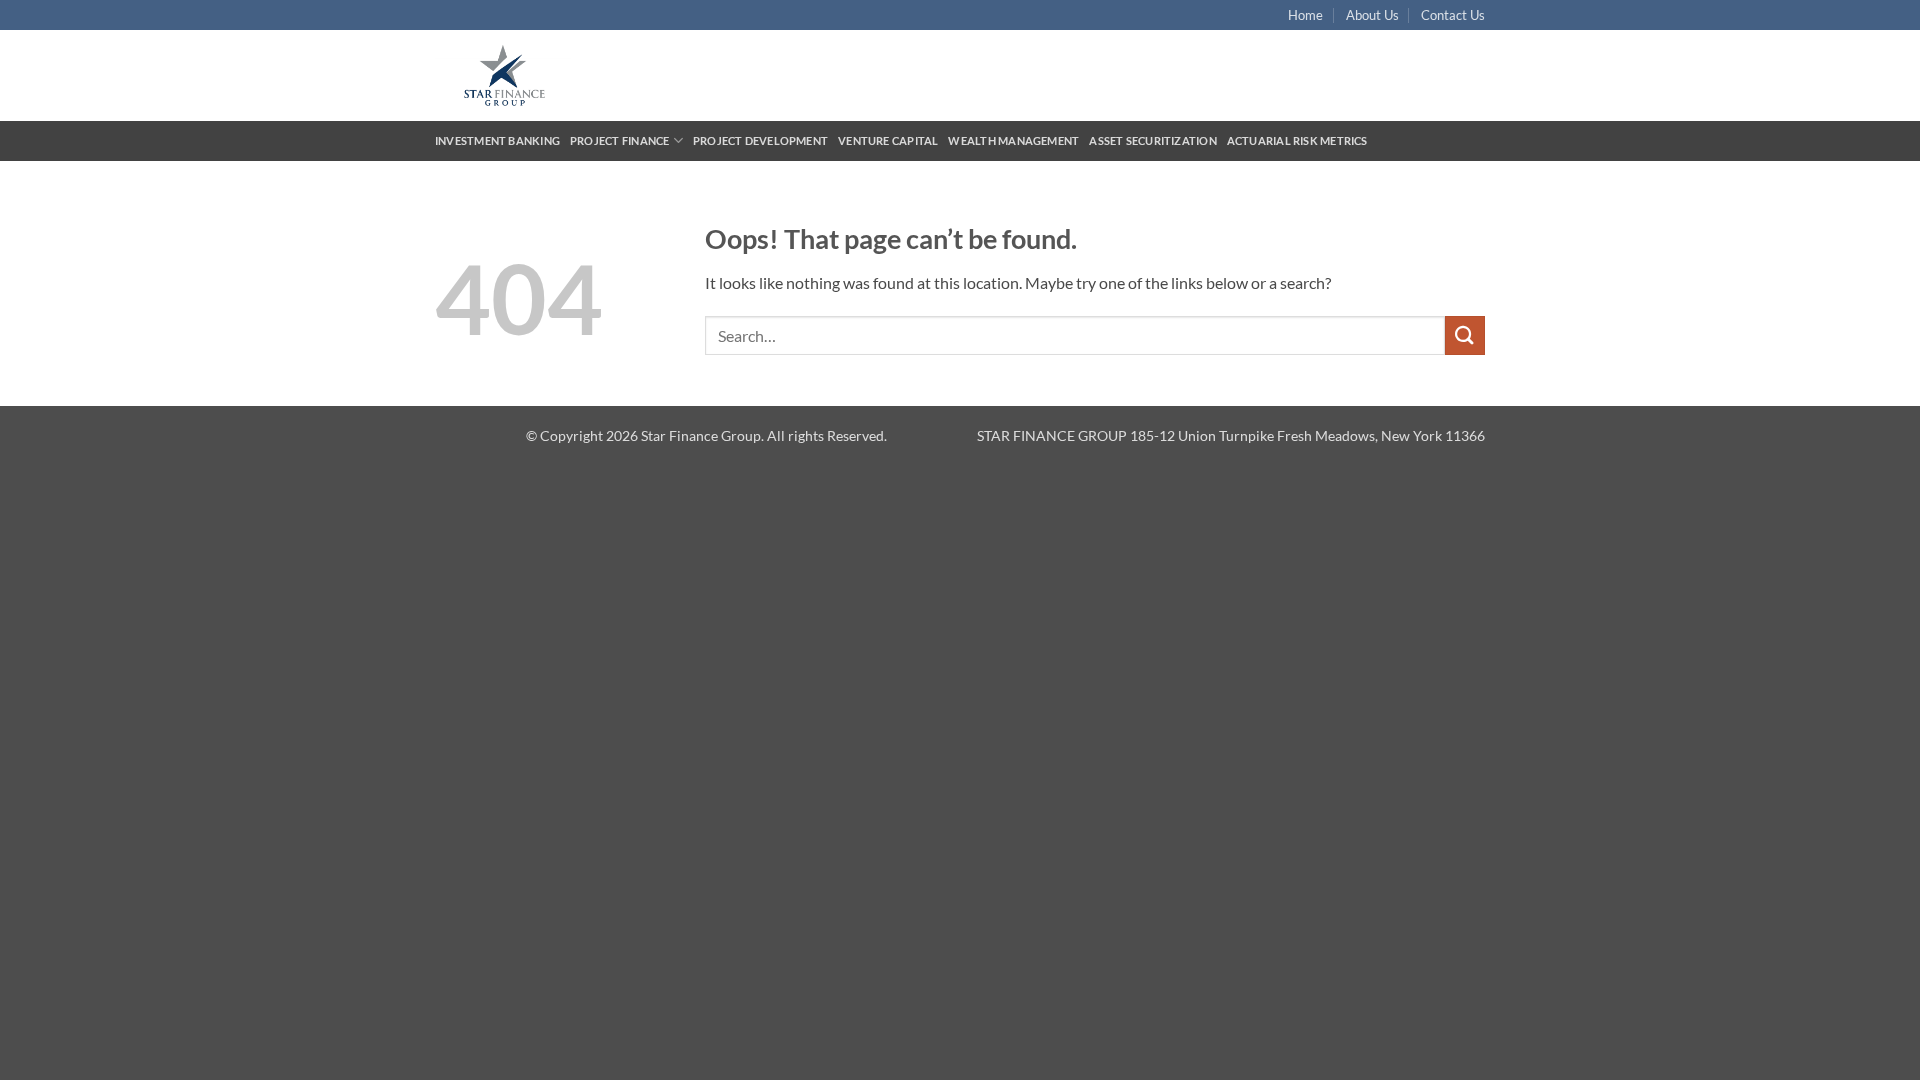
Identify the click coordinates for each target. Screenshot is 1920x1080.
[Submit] (1465, 335)
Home (1305, 15)
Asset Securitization (1152, 140)
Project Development (760, 140)
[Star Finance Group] (518, 75)
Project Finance (619, 140)
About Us (1372, 15)
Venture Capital (888, 140)
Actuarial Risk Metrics (1297, 140)
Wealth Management (1013, 140)
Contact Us (1453, 15)
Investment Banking (497, 140)
